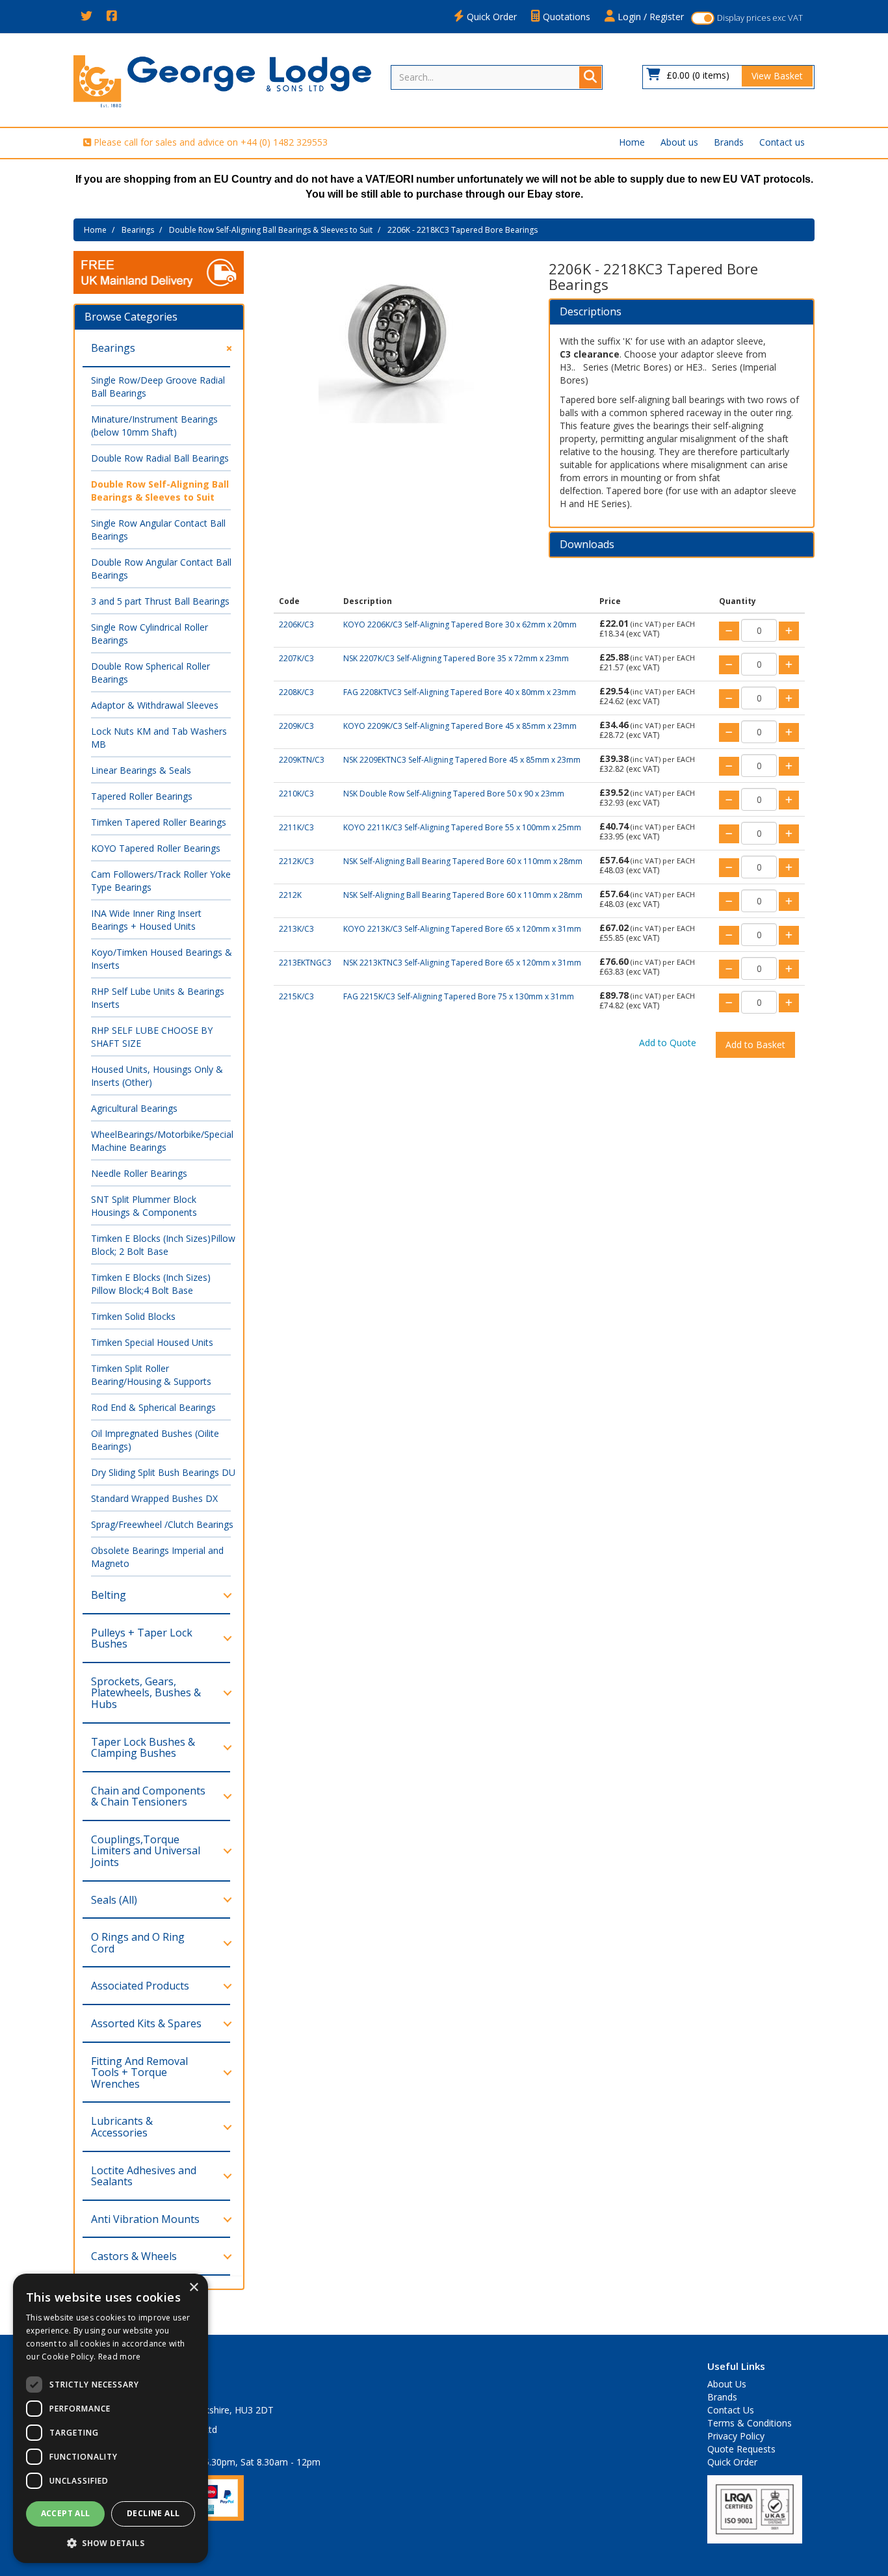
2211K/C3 (296, 827)
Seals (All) (114, 1900)
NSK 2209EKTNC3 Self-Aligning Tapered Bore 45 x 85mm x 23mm (462, 760)
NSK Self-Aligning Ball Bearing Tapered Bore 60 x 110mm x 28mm (463, 861)
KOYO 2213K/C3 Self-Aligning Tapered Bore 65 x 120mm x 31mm (462, 929)
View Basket (777, 76)
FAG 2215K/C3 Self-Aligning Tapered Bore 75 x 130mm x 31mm (459, 996)
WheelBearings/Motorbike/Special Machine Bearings (162, 1141)
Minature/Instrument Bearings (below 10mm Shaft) (154, 426)
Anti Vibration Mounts (145, 2219)
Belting (109, 1595)
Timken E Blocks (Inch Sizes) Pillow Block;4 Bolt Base (151, 1284)
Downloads (587, 545)
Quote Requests (741, 2449)
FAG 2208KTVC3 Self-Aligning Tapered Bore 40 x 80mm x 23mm (460, 692)
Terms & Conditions (750, 2423)
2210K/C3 (296, 794)
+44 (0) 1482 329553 (284, 142)
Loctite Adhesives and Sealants (144, 2176)
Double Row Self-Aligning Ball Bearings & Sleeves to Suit (271, 230)
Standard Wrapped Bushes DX (154, 1498)
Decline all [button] (153, 2513)
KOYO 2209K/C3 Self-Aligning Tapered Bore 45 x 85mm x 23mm (460, 726)
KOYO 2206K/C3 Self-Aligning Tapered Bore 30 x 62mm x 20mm (460, 624)
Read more (120, 2357)
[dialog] (111, 2418)
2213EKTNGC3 (305, 963)
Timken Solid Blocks (133, 1316)
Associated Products (140, 1986)
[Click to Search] (590, 77)
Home (632, 142)
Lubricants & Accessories (122, 2127)
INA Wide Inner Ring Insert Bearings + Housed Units (146, 920)
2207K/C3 (296, 658)
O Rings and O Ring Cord (138, 1943)
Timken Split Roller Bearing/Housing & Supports (151, 1375)
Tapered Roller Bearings (142, 796)
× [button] (193, 2288)
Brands (729, 142)
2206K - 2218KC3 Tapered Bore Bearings (463, 230)
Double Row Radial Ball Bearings (160, 458)
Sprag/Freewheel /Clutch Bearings (162, 1524)
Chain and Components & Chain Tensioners (148, 1796)
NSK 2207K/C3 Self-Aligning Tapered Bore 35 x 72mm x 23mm (456, 658)
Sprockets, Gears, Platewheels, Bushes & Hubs (146, 1693)
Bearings (138, 230)
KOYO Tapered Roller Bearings (156, 848)
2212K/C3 (296, 861)
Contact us (782, 142)
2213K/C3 (296, 929)
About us (679, 142)
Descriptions (591, 312)
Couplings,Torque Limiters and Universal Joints (146, 1851)
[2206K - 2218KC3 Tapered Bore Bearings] (397, 346)
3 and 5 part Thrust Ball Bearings (160, 601)
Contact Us (731, 2410)
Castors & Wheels (134, 2256)
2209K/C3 (296, 726)
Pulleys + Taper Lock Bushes (142, 1638)
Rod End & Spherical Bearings (153, 1407)
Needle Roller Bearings (139, 1173)
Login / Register (649, 17)
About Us (727, 2384)
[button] (111, 2543)
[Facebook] (112, 17)
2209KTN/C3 (302, 760)
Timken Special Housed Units (152, 1342)
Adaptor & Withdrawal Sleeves (155, 705)
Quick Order (490, 17)
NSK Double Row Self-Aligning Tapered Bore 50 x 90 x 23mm (454, 794)
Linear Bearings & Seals (141, 770)
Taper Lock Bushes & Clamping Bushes (143, 1748)
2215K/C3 (296, 996)
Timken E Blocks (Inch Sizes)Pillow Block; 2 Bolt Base (163, 1245)
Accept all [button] (66, 2513)
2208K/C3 (296, 692)
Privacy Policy (736, 2436)
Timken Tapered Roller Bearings (159, 822)
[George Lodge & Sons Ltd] (222, 80)
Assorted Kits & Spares (146, 2023)
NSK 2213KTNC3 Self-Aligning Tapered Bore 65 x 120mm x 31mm (462, 963)
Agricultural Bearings (134, 1108)
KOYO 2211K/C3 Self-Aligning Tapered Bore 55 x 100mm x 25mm (462, 827)
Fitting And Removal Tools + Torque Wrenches (139, 2072)
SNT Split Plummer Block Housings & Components (144, 1206)
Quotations (565, 17)
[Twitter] (86, 17)
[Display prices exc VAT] (703, 18)
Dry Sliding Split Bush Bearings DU (163, 1472)
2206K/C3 (296, 624)
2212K (290, 895)
